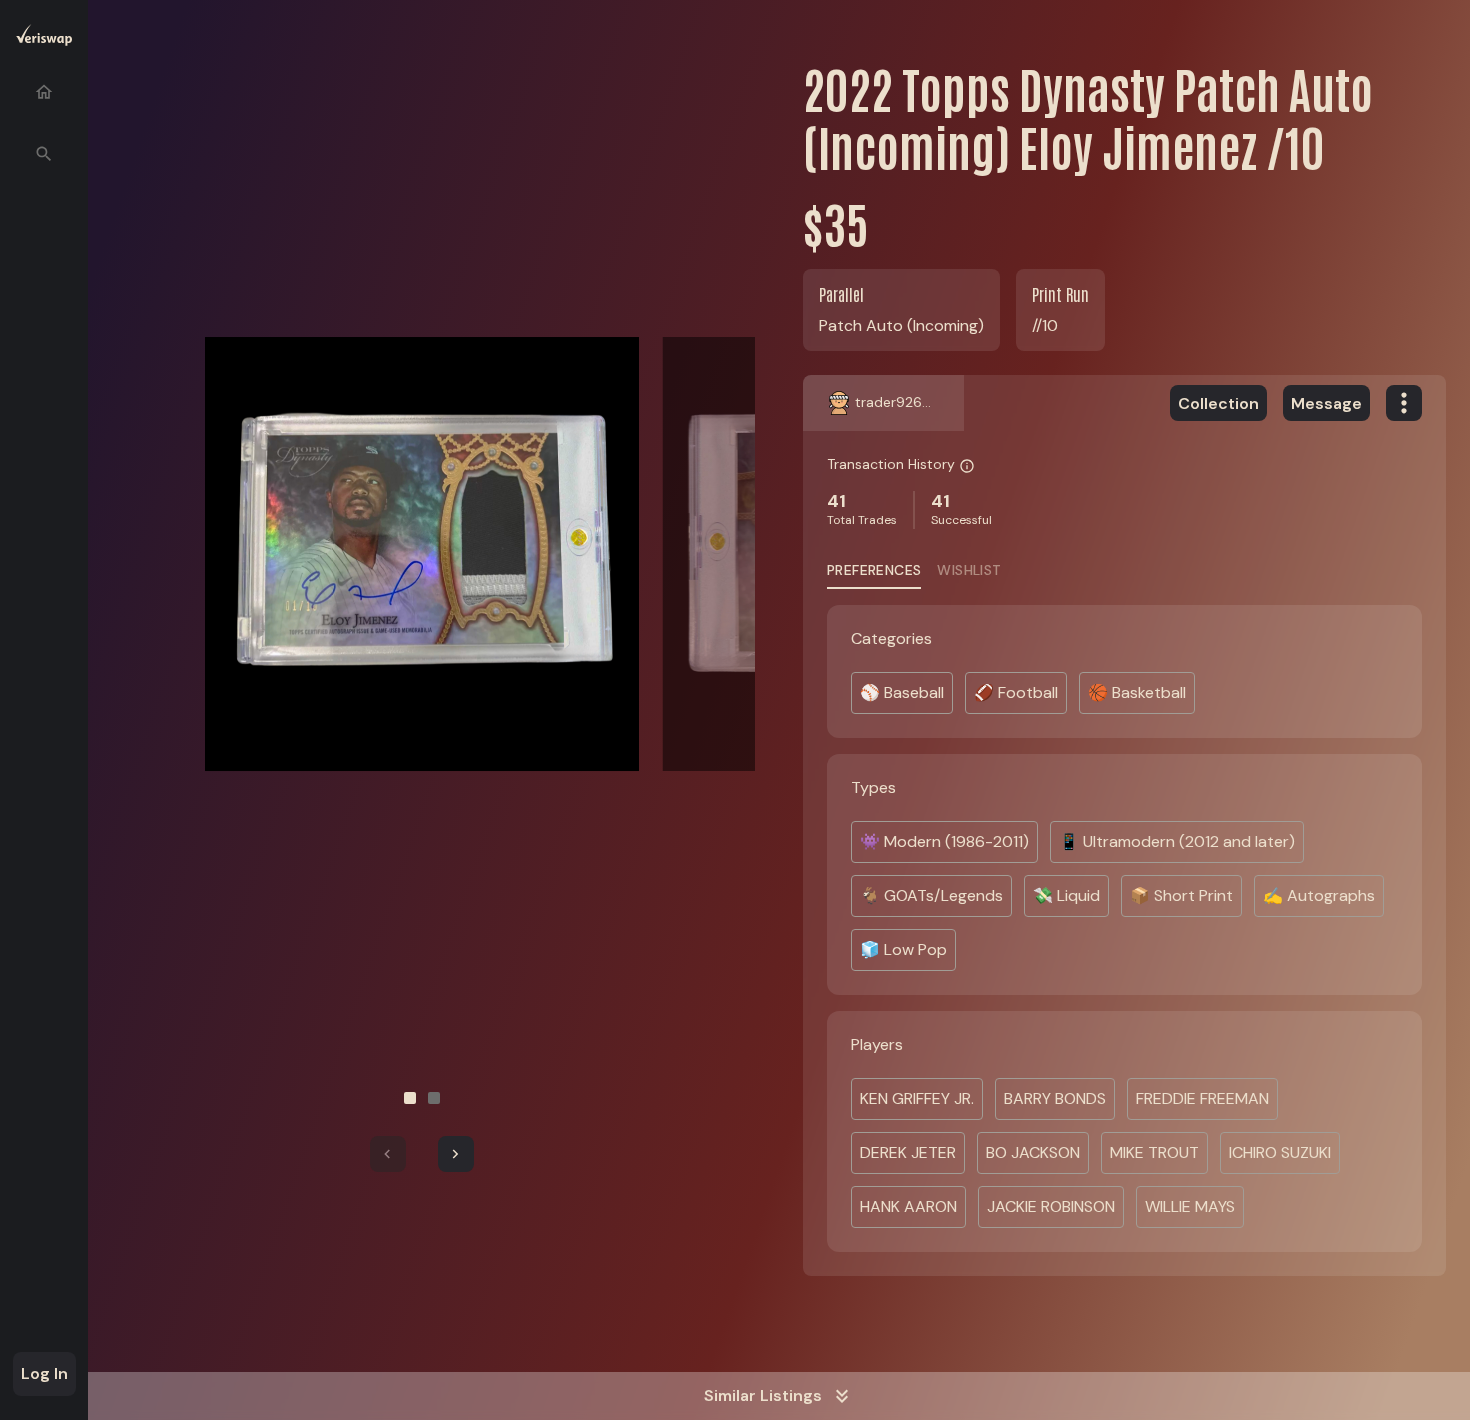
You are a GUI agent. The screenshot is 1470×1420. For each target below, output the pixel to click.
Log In (44, 1373)
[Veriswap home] (44, 38)
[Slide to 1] (410, 1098)
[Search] (44, 154)
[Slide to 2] (434, 1098)
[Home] (44, 92)
